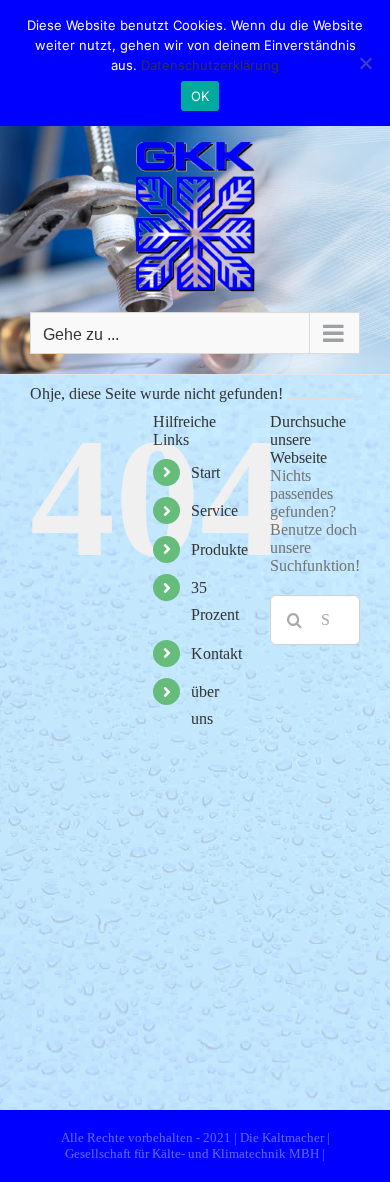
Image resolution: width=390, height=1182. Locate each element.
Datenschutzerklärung (210, 65)
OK (200, 96)
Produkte (219, 549)
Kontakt (216, 653)
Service (214, 510)
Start (205, 472)
